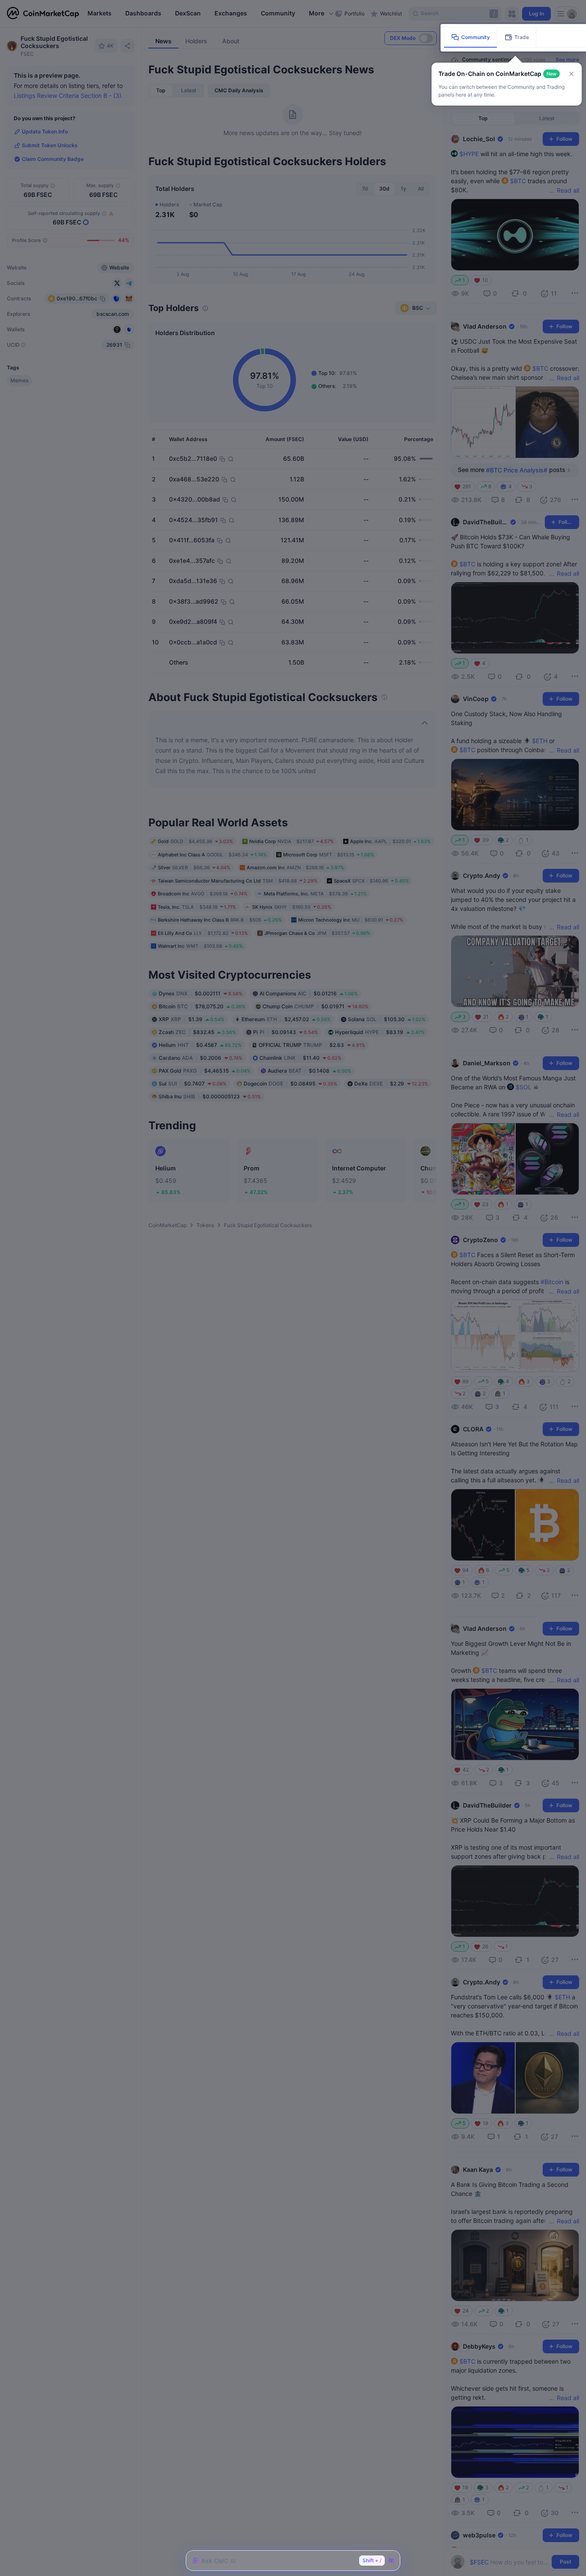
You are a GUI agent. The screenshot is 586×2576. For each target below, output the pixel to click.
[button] (571, 74)
